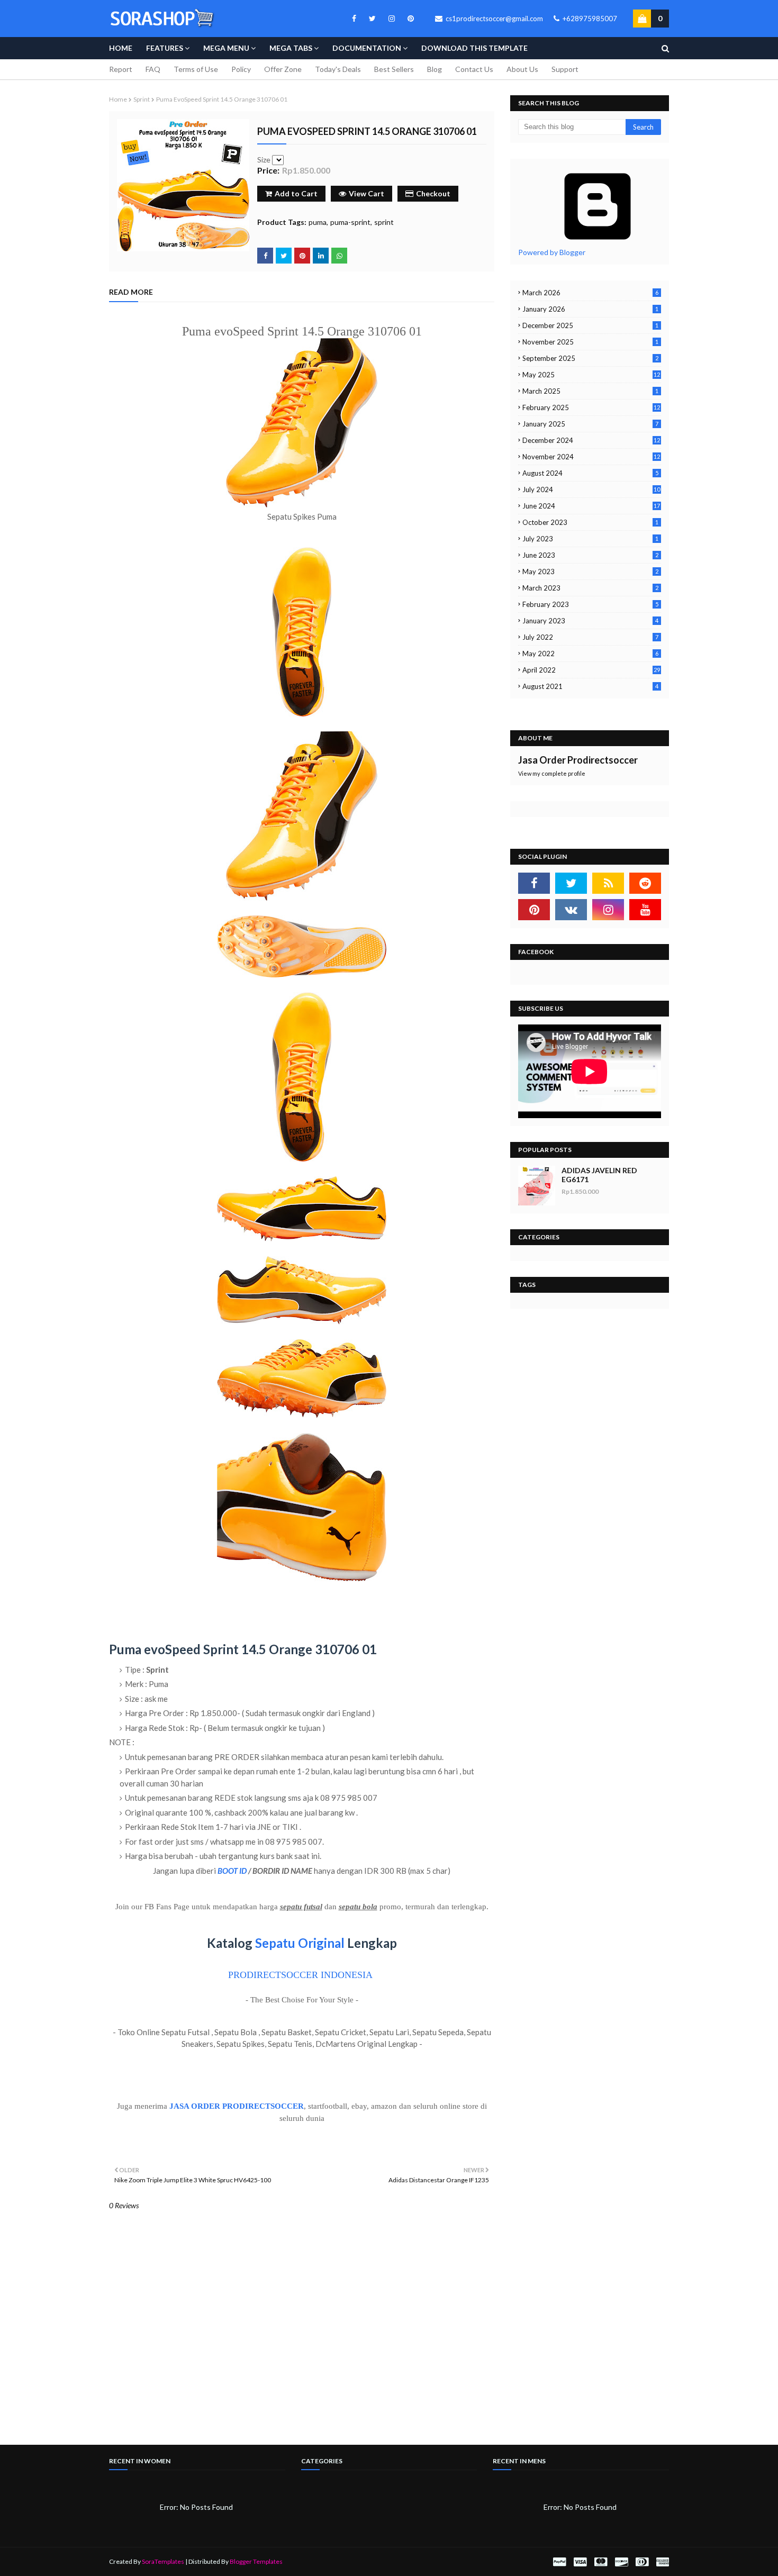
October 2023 (590, 522)
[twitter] (372, 19)
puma (318, 222)
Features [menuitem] (165, 48)
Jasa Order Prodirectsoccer (578, 760)
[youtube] (645, 910)
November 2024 (591, 457)
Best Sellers (394, 69)
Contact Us (474, 69)
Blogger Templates (256, 2561)
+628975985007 (589, 19)
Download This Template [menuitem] (474, 48)
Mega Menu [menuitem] (226, 48)
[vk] (571, 910)
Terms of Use (196, 69)
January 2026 (590, 309)
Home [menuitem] (121, 48)
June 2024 (591, 506)
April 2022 (591, 670)
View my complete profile (552, 773)
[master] (601, 2562)
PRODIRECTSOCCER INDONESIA (300, 1975)
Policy (241, 69)
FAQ (153, 69)
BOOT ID (232, 1871)
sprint (142, 99)
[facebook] (354, 19)
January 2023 (590, 621)
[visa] (580, 2562)
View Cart (367, 193)
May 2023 (590, 572)
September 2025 (590, 358)
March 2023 (590, 588)
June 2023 (590, 555)
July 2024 (591, 489)
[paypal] (559, 2562)
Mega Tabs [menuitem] (291, 48)
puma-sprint (350, 222)
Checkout (433, 193)
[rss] (608, 883)
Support (565, 69)
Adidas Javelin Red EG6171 (599, 1175)
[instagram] (392, 19)
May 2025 (591, 375)
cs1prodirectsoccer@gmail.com (494, 19)
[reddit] (645, 883)
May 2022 (590, 654)
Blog (435, 69)
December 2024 (591, 440)
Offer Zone (283, 69)
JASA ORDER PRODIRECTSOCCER (237, 2106)
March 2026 (590, 293)
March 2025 (590, 391)
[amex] (661, 2562)
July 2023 (590, 539)
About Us (522, 69)
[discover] (621, 2562)
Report (121, 69)
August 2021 (590, 686)
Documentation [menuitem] (367, 48)
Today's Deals (338, 69)
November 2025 (590, 342)
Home (118, 99)
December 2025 (590, 325)
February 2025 (591, 407)
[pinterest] (409, 19)
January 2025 (590, 424)
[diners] (642, 2562)
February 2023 (590, 604)
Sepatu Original (300, 1943)
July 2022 (590, 637)
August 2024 (590, 473)
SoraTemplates (163, 2561)
